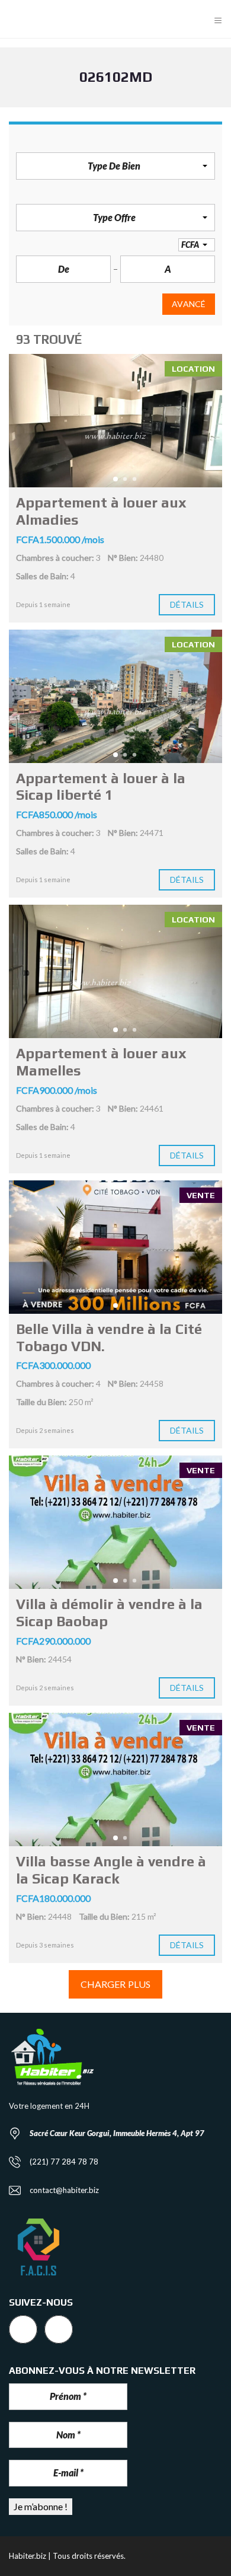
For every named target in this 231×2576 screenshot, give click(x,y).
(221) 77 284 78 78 (64, 2162)
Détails (187, 604)
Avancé (189, 304)
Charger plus (115, 1984)
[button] (115, 166)
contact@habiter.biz (64, 2190)
